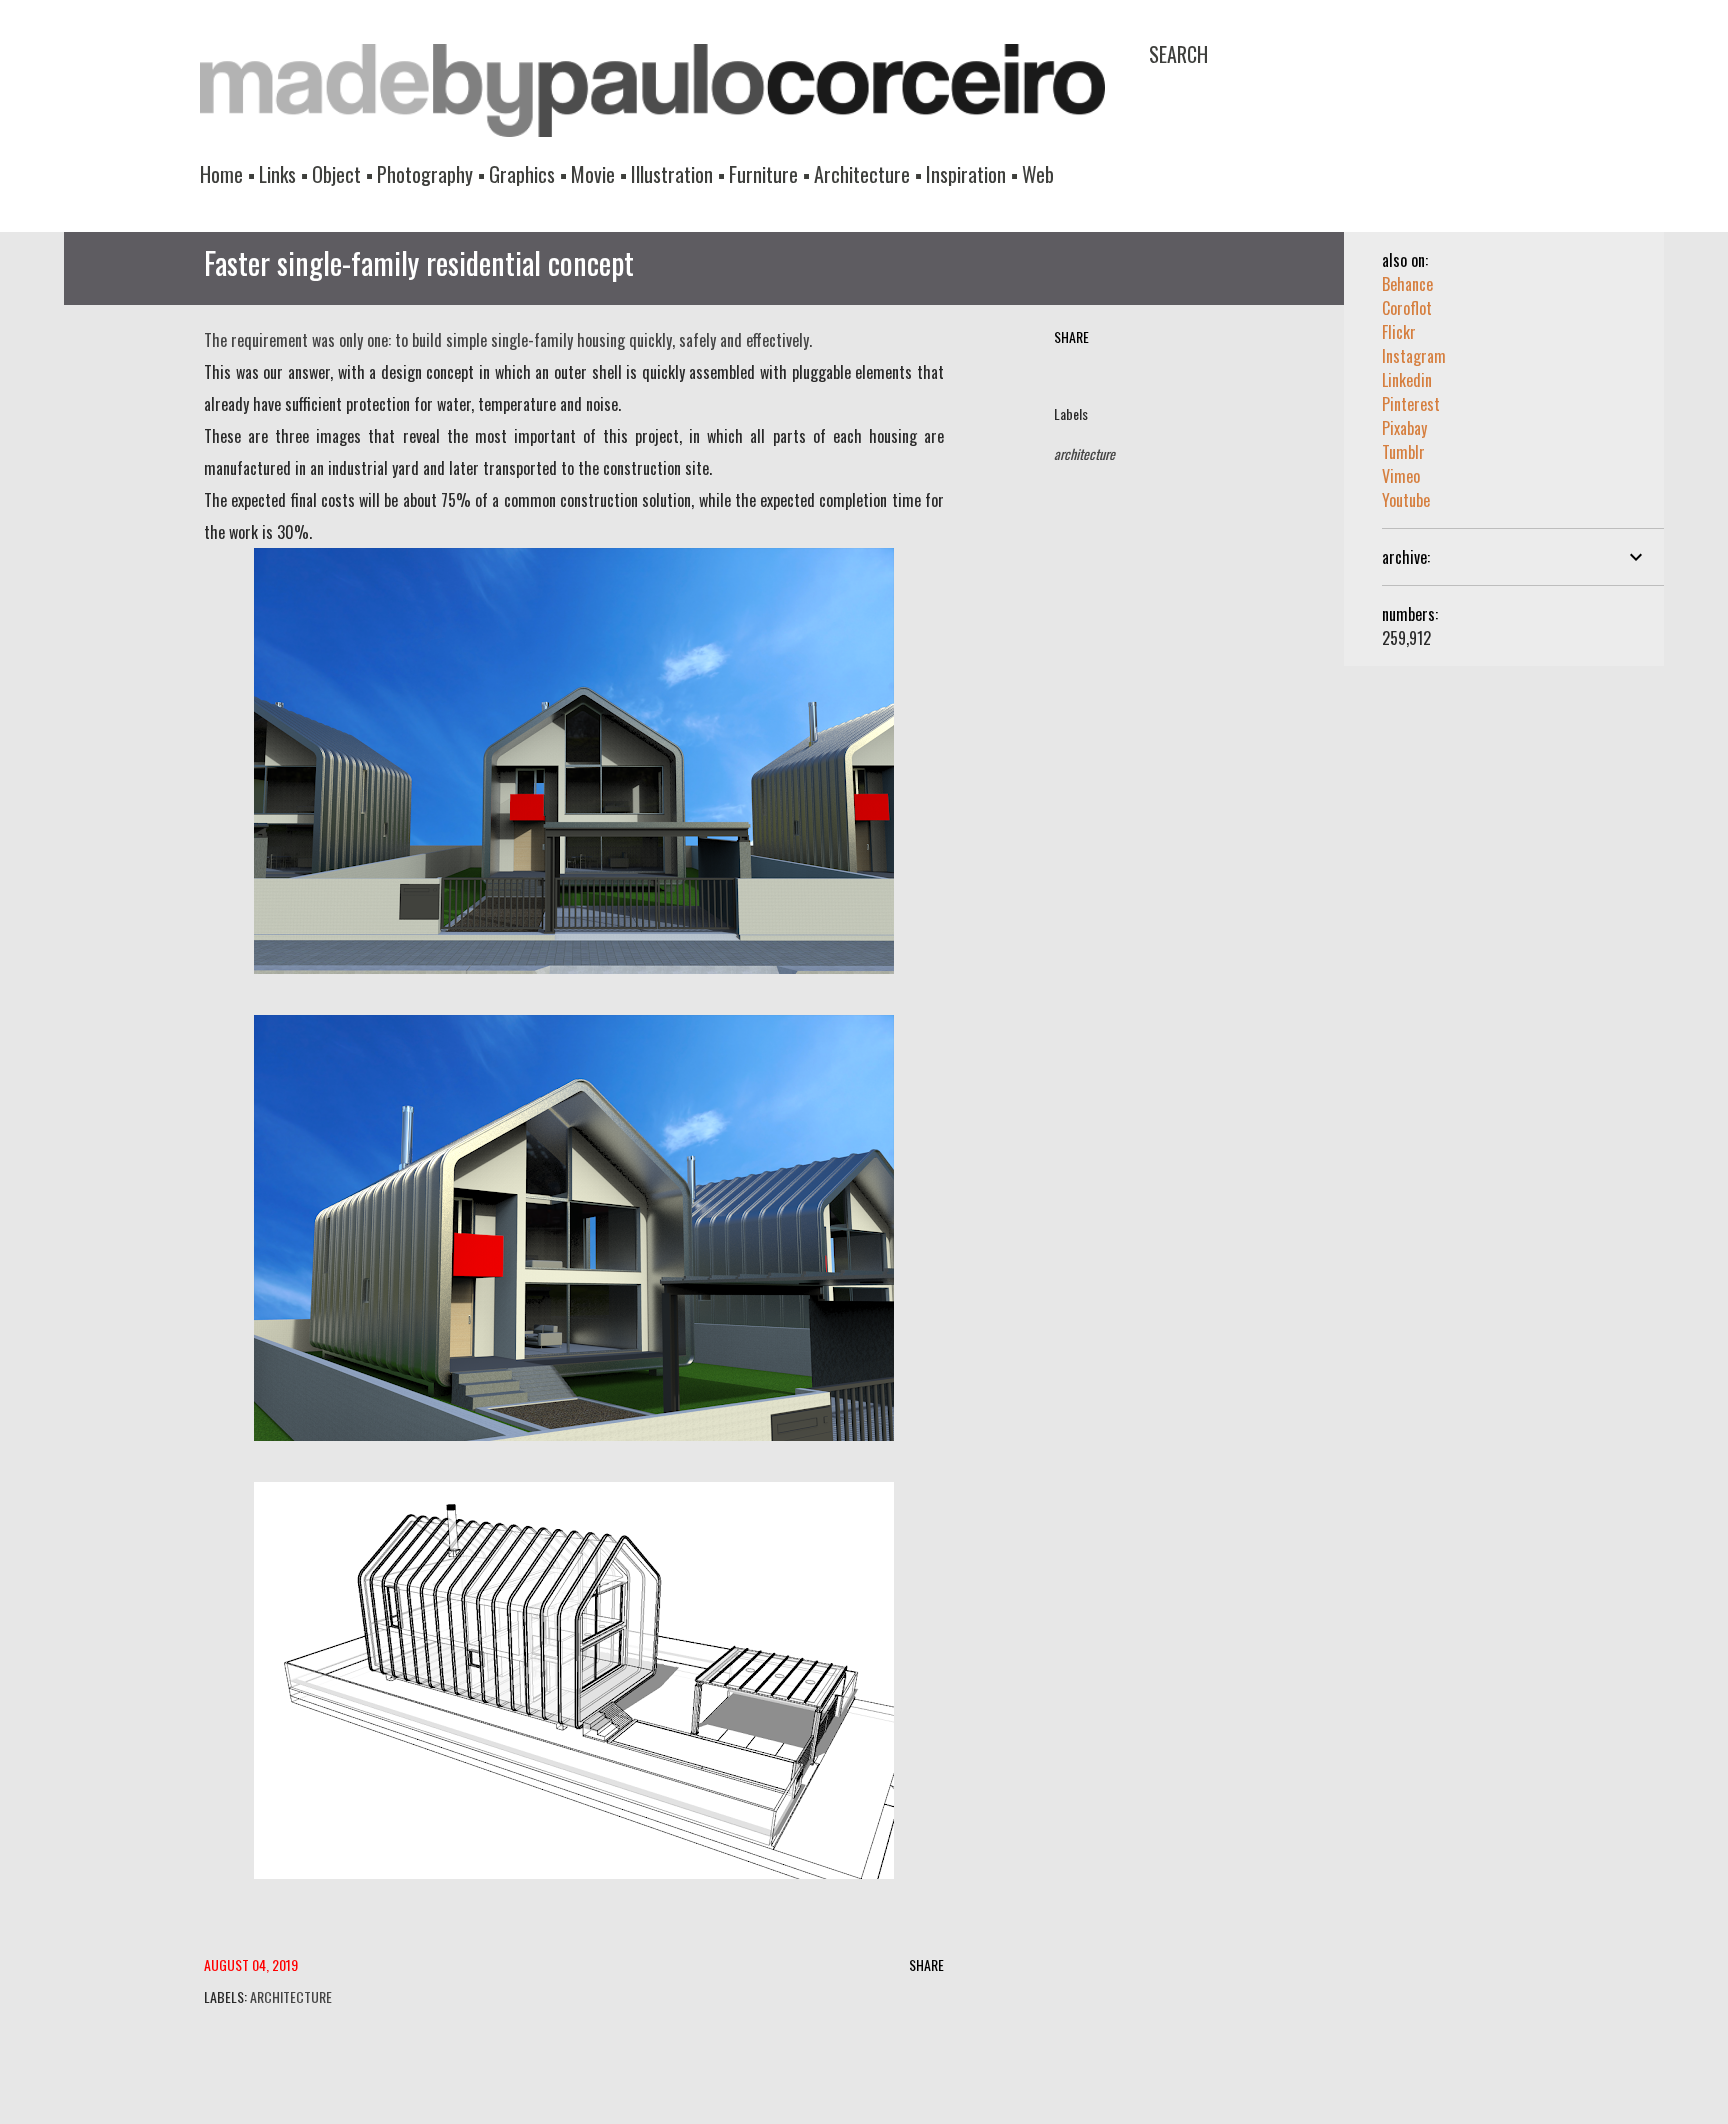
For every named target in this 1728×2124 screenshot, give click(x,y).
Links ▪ (283, 174)
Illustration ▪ (678, 174)
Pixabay (1404, 428)
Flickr (1399, 332)
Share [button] (1071, 336)
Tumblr (1403, 452)
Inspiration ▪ (972, 174)
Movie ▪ (599, 174)
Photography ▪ (431, 174)
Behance (1407, 284)
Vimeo (1401, 476)
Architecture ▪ (868, 174)
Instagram (1414, 356)
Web (1038, 174)
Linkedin (1407, 380)
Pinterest (1411, 404)
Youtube (1406, 500)
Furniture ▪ (769, 174)
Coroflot (1407, 308)
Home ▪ (227, 174)
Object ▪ (342, 174)
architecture (1084, 453)
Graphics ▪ (528, 174)
